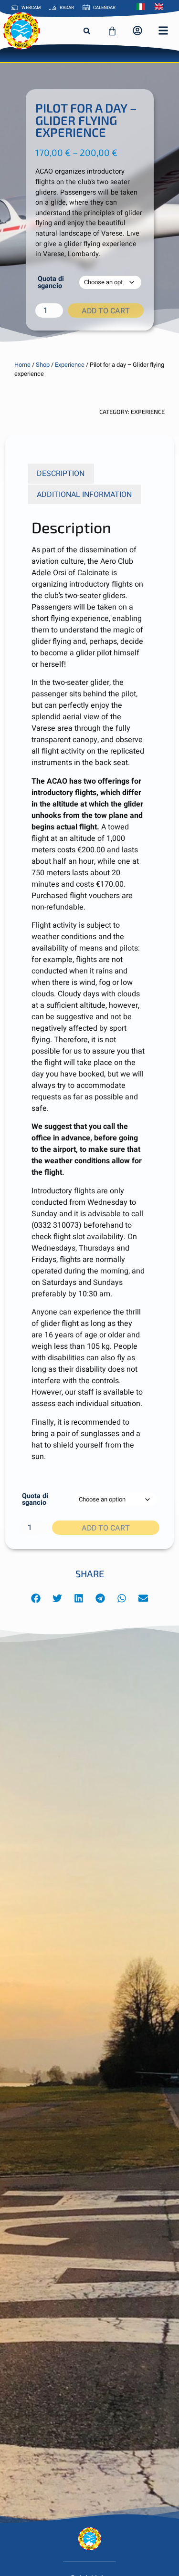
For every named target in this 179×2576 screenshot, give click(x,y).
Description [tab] (61, 474)
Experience (70, 365)
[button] (87, 31)
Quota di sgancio (51, 283)
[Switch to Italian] (143, 7)
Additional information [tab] (84, 495)
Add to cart (106, 311)
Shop (43, 365)
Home (22, 365)
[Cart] (112, 31)
